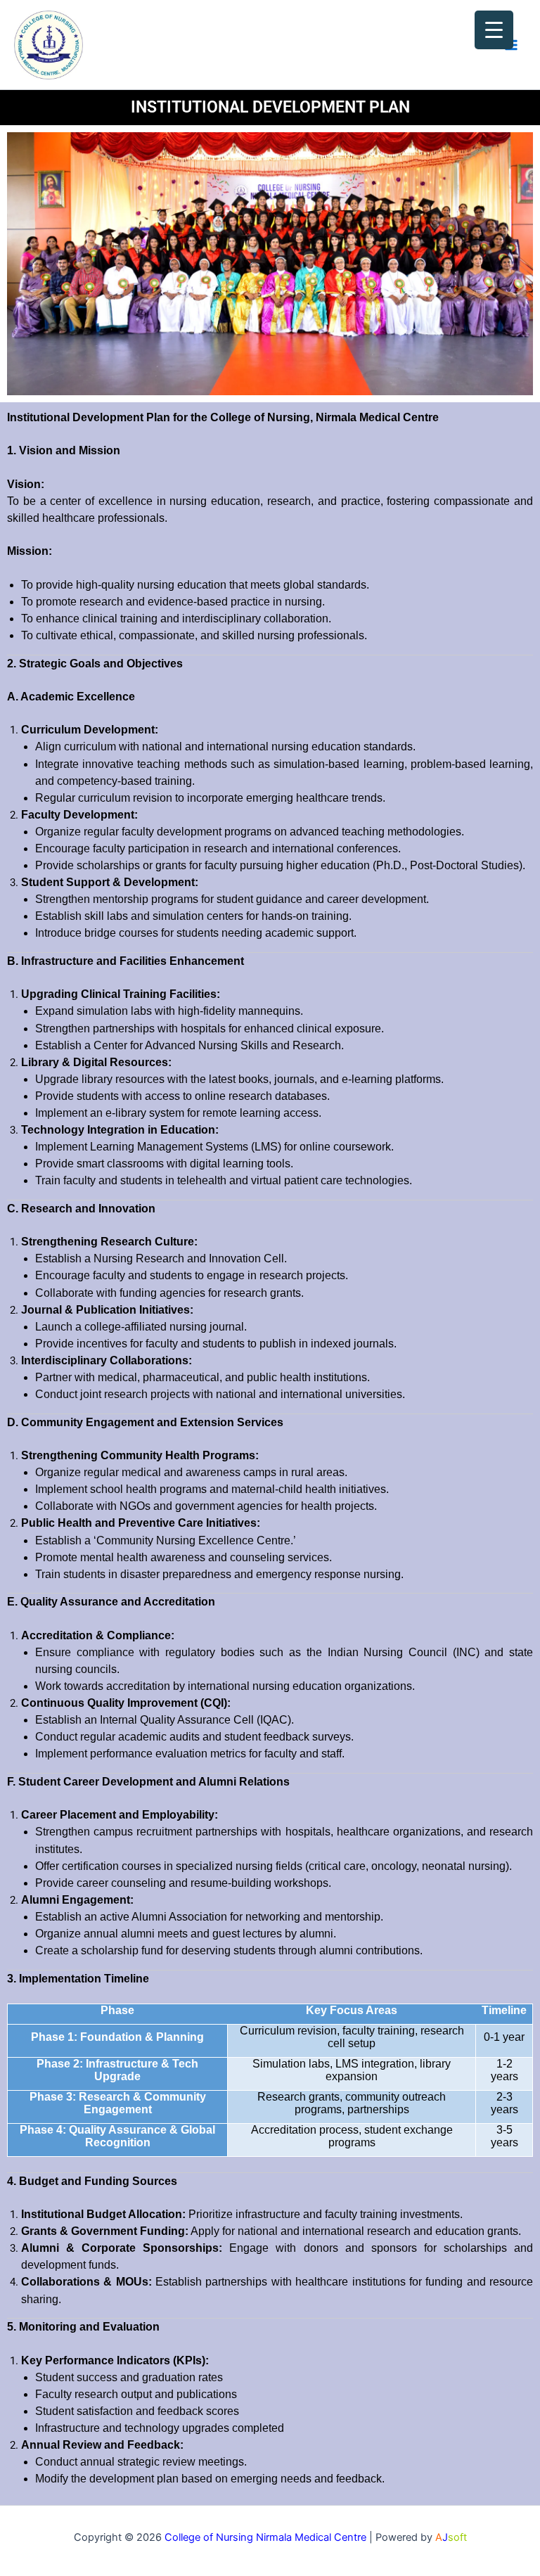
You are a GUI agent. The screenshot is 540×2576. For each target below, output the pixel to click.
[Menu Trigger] (494, 30)
